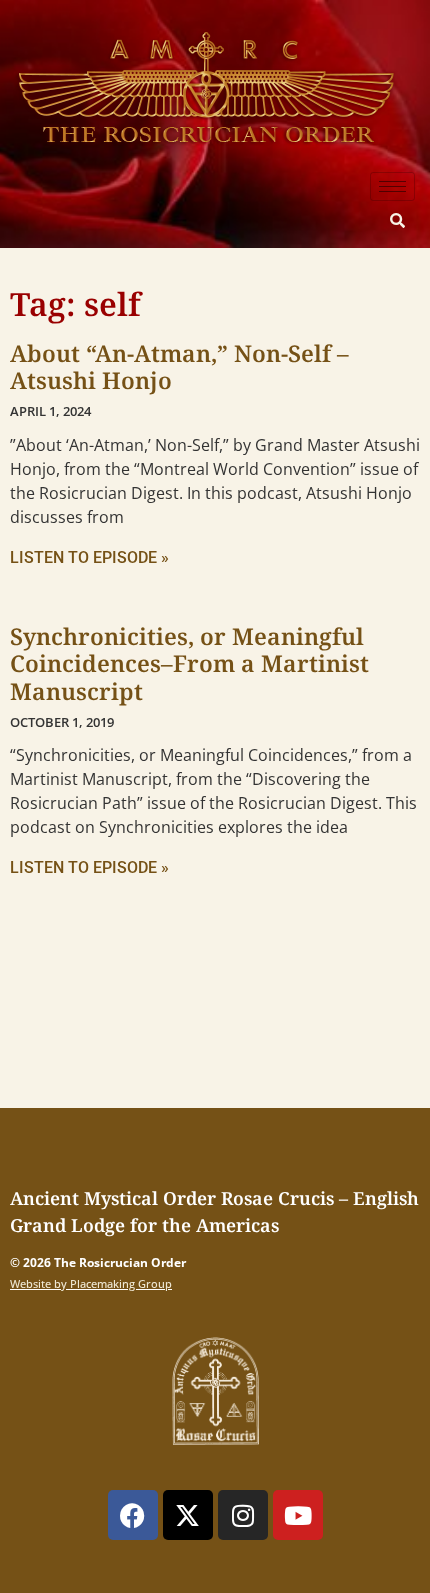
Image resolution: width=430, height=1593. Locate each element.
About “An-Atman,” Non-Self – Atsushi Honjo (179, 367)
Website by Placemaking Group (91, 1283)
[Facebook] (133, 1515)
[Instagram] (243, 1515)
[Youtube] (298, 1515)
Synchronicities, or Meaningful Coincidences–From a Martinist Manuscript (189, 663)
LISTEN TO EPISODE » (89, 557)
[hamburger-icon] (392, 186)
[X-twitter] (188, 1515)
